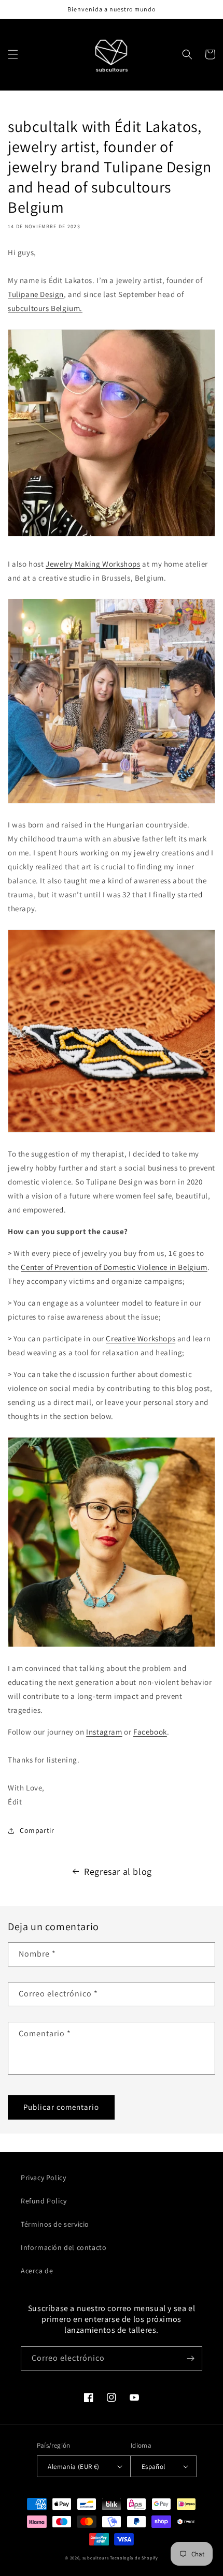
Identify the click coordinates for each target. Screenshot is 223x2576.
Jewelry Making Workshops (93, 564)
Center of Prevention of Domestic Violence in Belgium (114, 1267)
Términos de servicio (55, 2224)
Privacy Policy (43, 2178)
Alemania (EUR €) (73, 2467)
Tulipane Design (36, 294)
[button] (13, 54)
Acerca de (37, 2271)
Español (154, 2467)
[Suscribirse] (190, 2358)
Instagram (104, 1732)
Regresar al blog (118, 1871)
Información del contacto (64, 2247)
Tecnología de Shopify (134, 2558)
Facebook (150, 1732)
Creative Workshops (141, 1338)
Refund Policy (44, 2201)
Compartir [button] (37, 1830)
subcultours (96, 2558)
